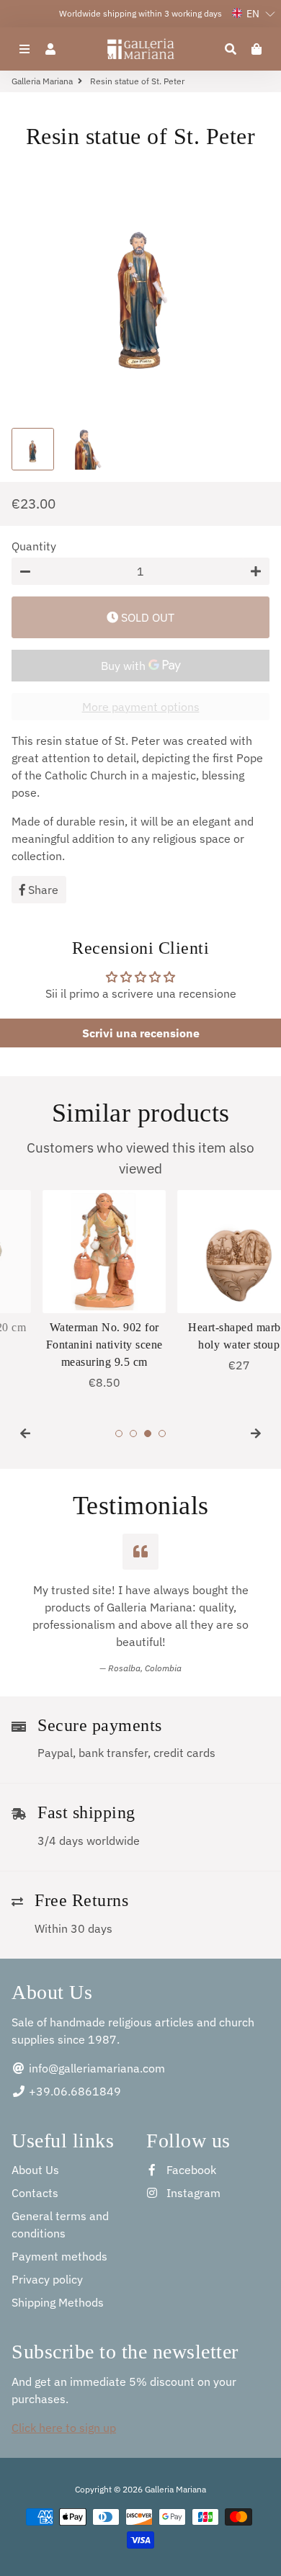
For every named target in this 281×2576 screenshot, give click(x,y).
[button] (254, 14)
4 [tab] (162, 1434)
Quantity (34, 546)
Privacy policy (47, 2279)
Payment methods (59, 2256)
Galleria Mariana (42, 81)
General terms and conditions (60, 2224)
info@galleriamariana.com (95, 2068)
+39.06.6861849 (73, 2091)
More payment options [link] (141, 707)
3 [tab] (148, 1434)
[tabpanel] (73, 1291)
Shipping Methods (58, 2302)
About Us (35, 2170)
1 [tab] (119, 1434)
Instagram (192, 2193)
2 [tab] (133, 1434)
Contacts (35, 2193)
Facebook (190, 2170)
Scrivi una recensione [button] (141, 1033)
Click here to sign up (64, 2428)
